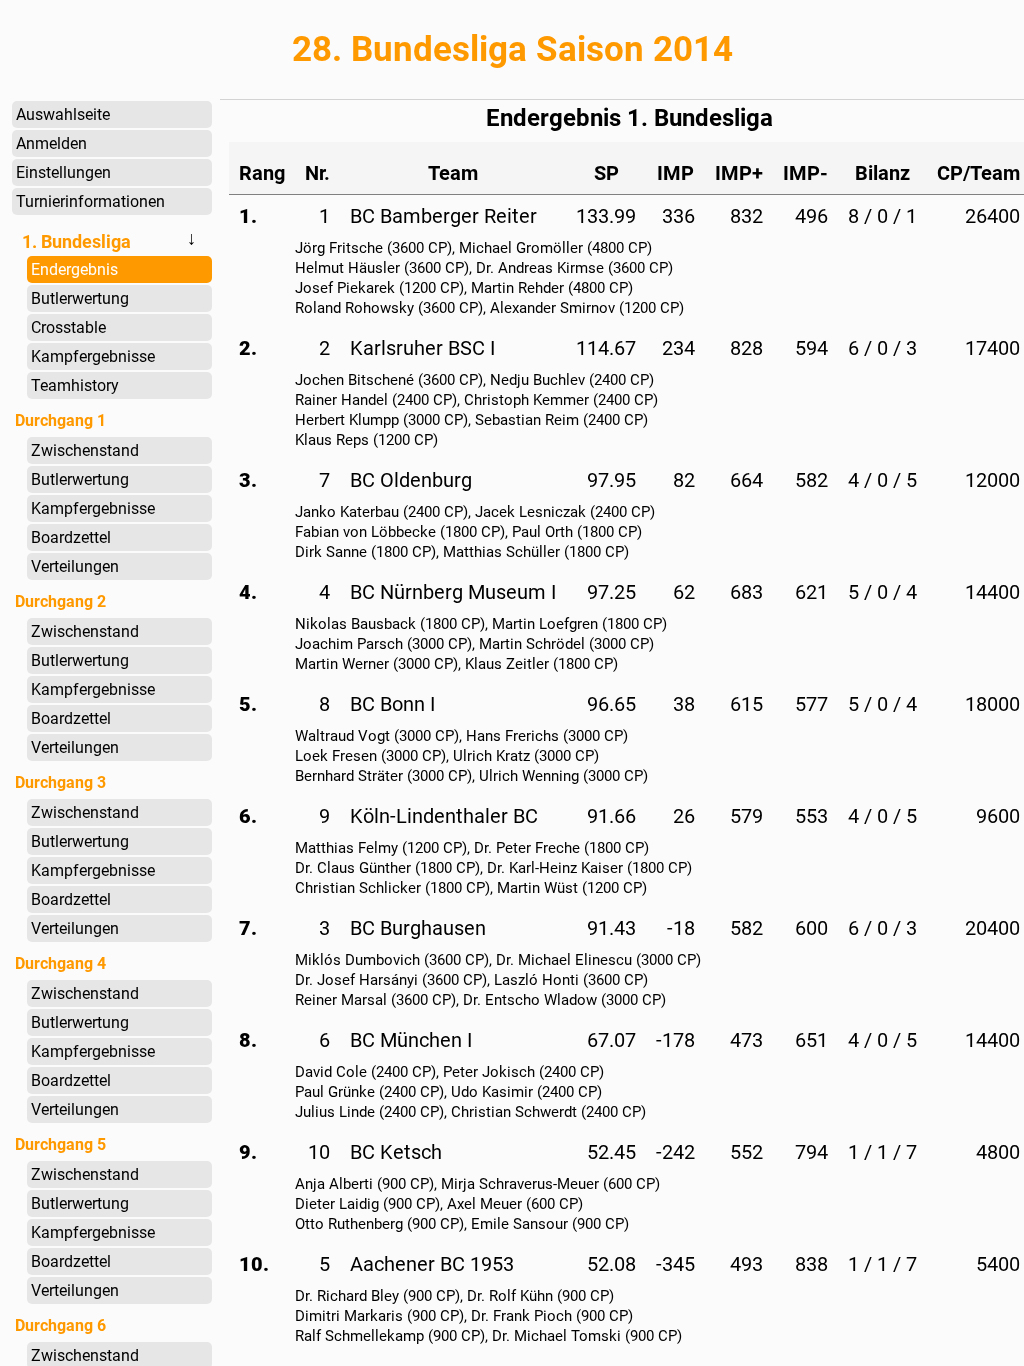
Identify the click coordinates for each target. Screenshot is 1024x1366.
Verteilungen (75, 566)
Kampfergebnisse (93, 356)
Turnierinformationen (90, 201)
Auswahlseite (63, 114)
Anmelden (51, 143)
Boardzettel (71, 537)
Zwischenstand (85, 450)
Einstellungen (63, 172)
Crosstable (68, 327)
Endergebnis (74, 269)
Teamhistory (75, 385)
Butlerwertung (80, 298)
